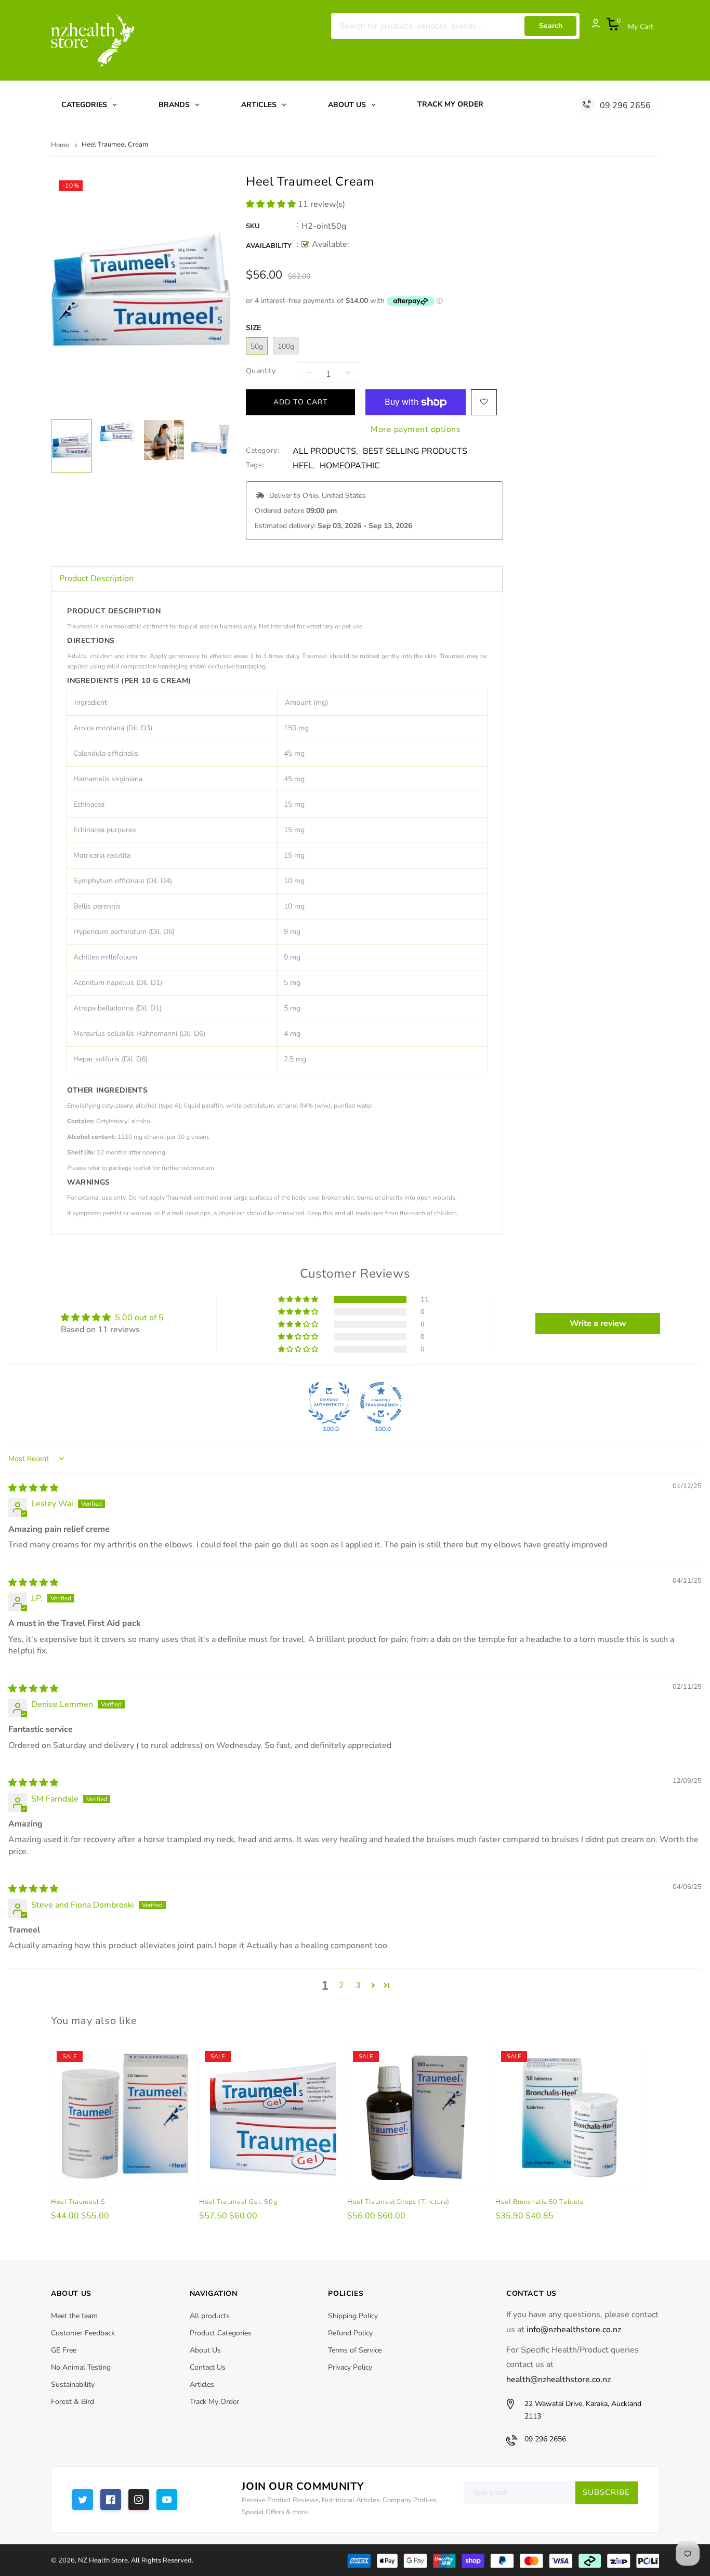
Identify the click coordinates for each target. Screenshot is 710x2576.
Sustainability (73, 2384)
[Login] (590, 26)
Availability (269, 246)
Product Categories (221, 2333)
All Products (324, 451)
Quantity (261, 371)
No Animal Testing (81, 2367)
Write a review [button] (598, 1323)
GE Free (64, 2350)
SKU (253, 226)
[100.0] (329, 1403)
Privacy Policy (350, 2367)
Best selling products (415, 451)
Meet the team (74, 2316)
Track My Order (214, 2402)
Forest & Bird (73, 2402)
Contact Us (208, 2367)
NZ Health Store (103, 2560)
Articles (202, 2384)
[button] (272, 204)
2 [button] (341, 1986)
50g (257, 346)
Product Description (96, 579)
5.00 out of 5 (139, 1318)
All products (210, 2316)
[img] (33, 1488)
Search (551, 26)
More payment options (416, 426)
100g (286, 346)
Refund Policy (350, 2333)
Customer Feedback (83, 2333)
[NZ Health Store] (503, 2560)
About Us (205, 2350)
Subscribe (606, 2492)
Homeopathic (350, 466)
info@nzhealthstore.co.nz (574, 2330)
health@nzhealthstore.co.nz (558, 2380)
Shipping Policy (353, 2316)
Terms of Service (355, 2350)
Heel (303, 466)
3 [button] (358, 1986)
